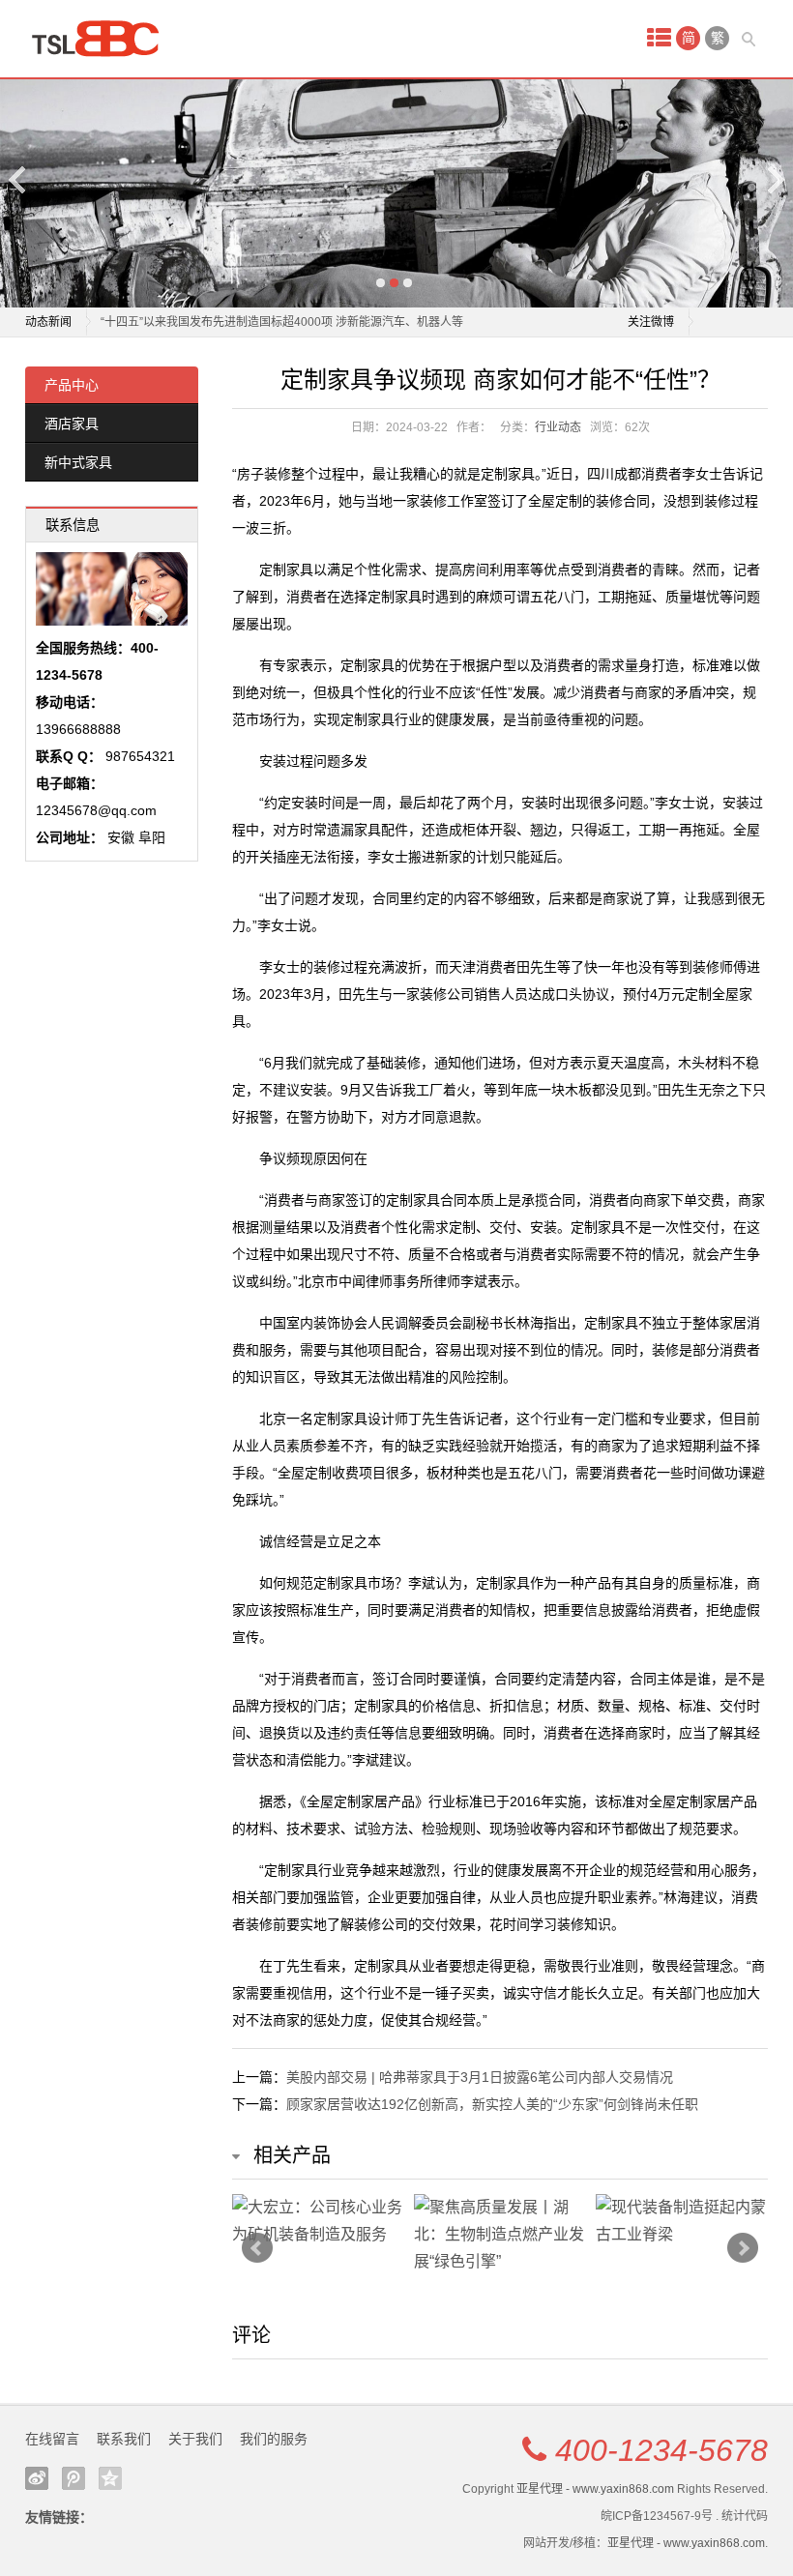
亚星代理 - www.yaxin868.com (595, 2489)
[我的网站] (103, 39)
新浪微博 (37, 2478)
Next (775, 179)
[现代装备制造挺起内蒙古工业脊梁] (682, 2221)
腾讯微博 (73, 2478)
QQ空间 (110, 2478)
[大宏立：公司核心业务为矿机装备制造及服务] (318, 2221)
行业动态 (558, 427)
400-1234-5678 (661, 2450)
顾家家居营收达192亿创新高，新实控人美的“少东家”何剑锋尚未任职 (492, 2104)
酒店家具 (72, 424)
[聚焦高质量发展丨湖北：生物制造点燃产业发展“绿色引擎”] (500, 2235)
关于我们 (195, 2439)
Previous (18, 179)
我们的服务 (274, 2439)
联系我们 (124, 2439)
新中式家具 (78, 462)
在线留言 (52, 2439)
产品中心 (72, 385)
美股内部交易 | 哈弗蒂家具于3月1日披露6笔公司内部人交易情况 (480, 2077)
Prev (257, 2248)
